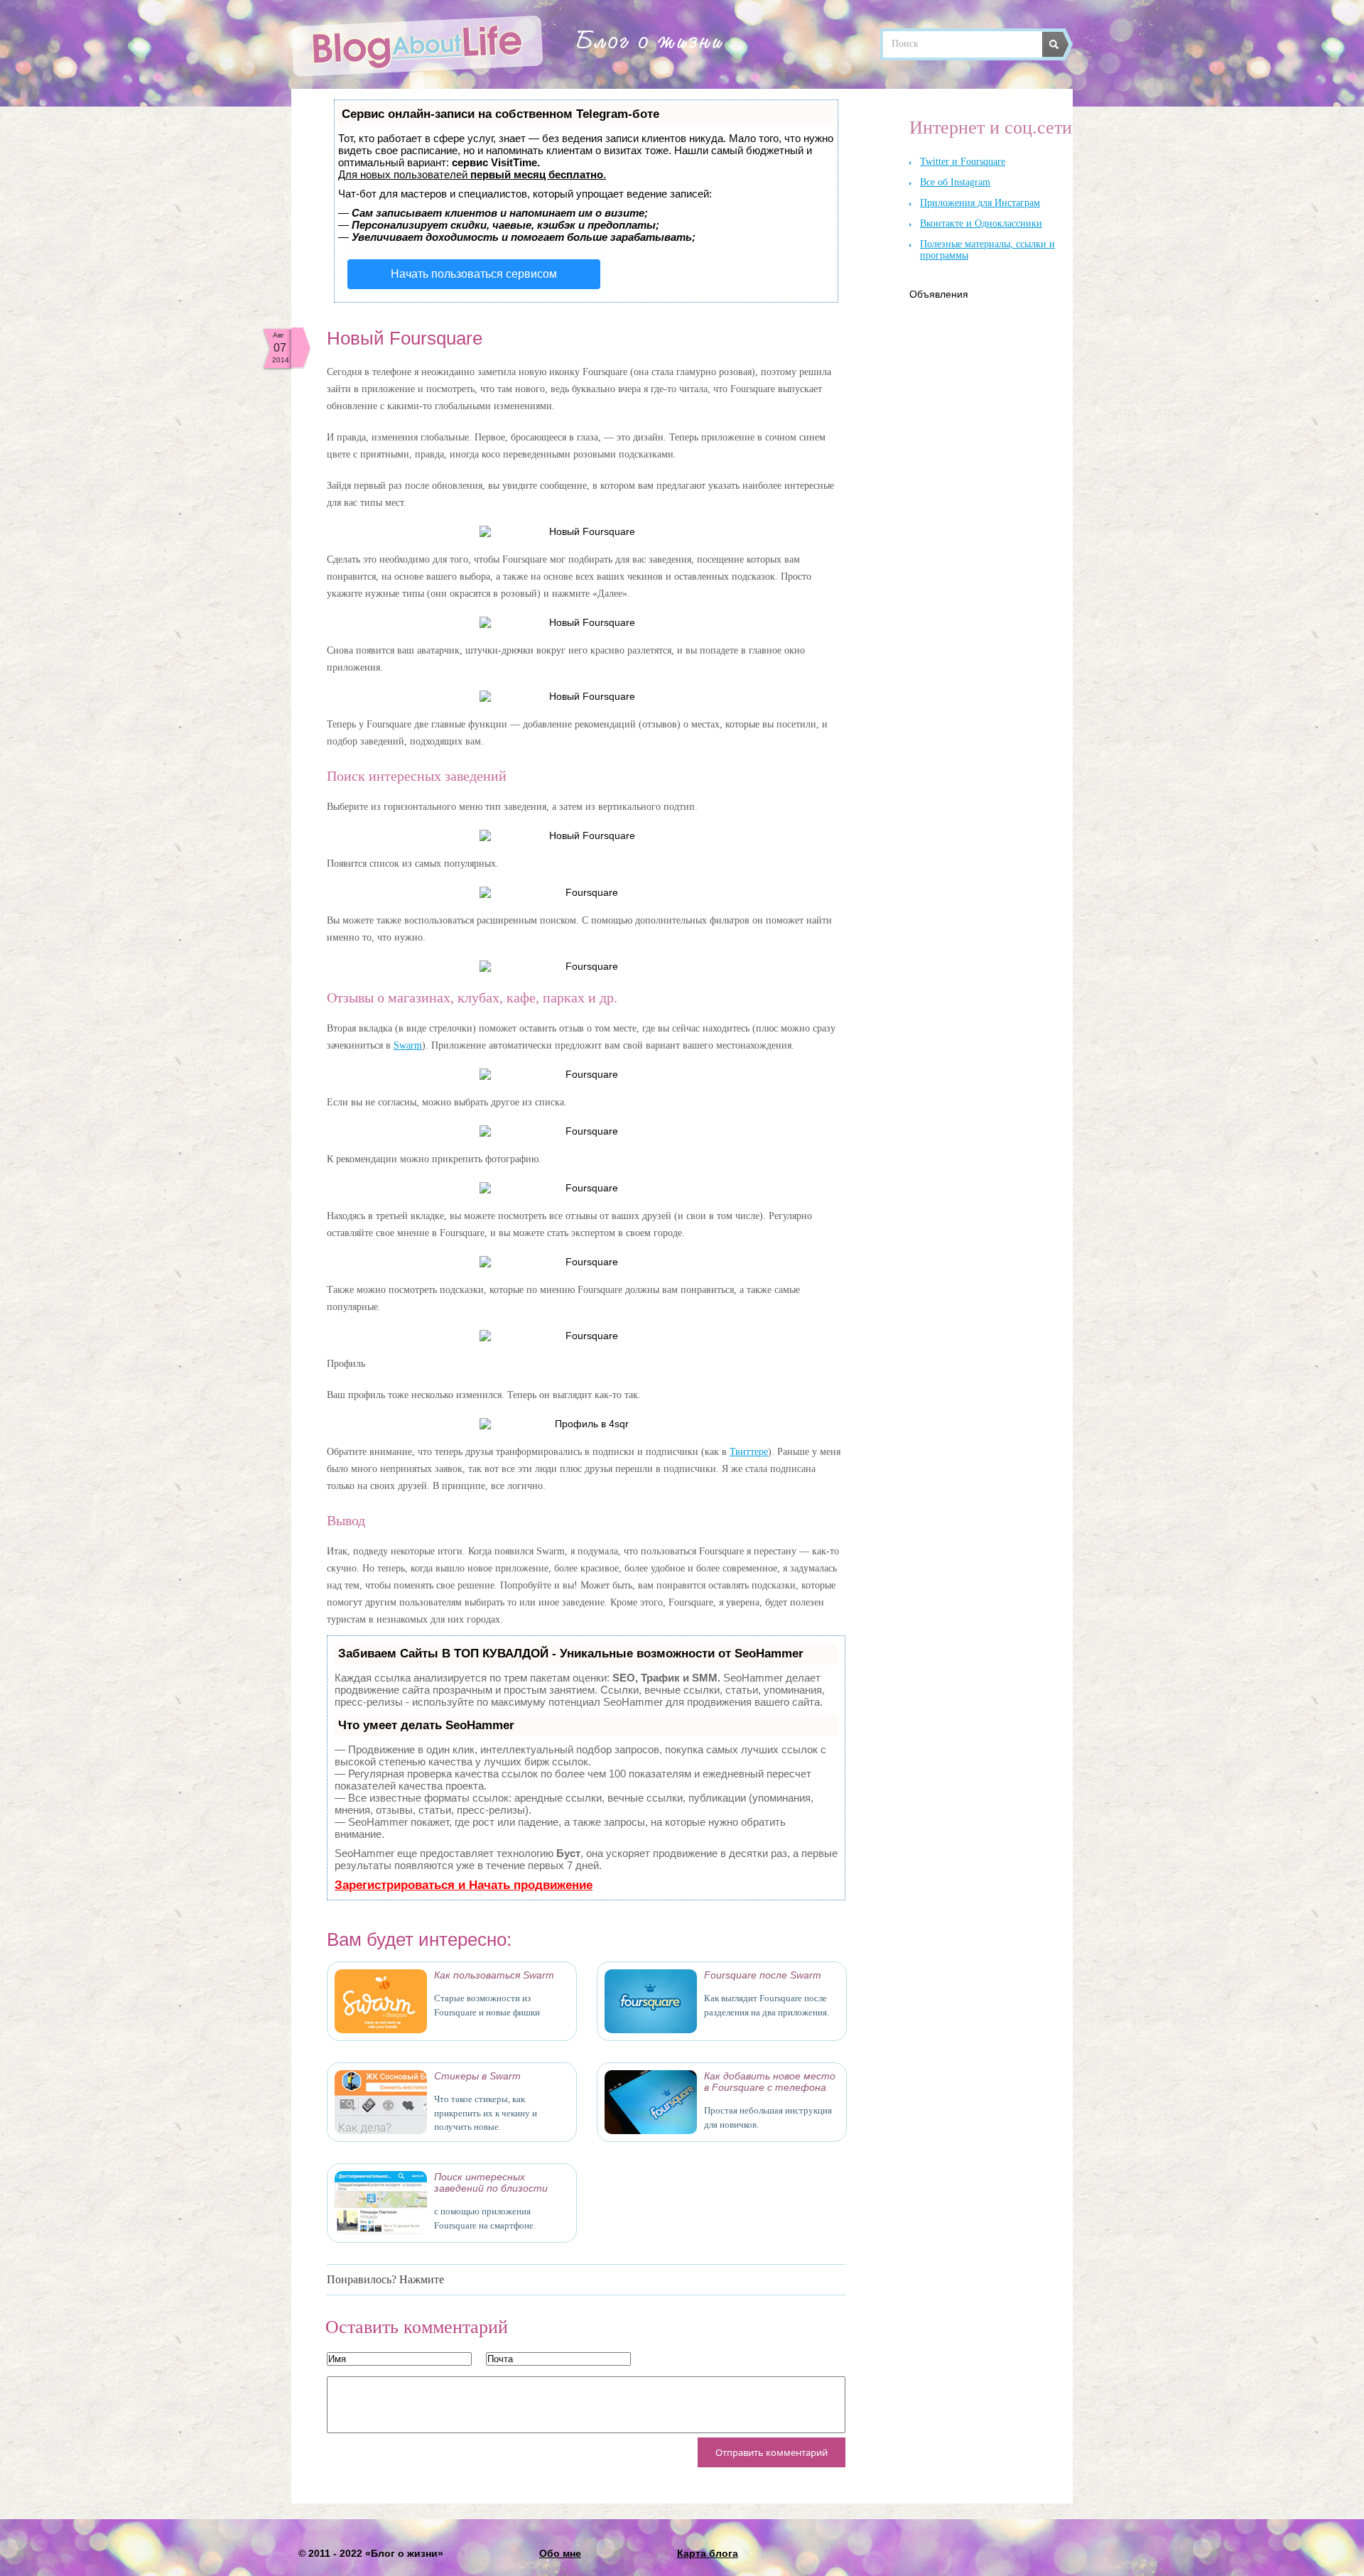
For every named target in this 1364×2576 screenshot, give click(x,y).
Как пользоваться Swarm (494, 1975)
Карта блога (708, 2553)
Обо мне (560, 2553)
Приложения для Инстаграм (980, 203)
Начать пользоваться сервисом (474, 274)
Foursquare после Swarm (763, 1975)
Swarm (408, 1045)
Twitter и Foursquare (963, 162)
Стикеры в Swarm (477, 2076)
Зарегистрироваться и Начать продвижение (464, 1885)
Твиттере (749, 1452)
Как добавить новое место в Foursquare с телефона (770, 2082)
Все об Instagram (955, 182)
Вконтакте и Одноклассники (981, 223)
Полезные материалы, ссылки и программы (987, 250)
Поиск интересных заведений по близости (491, 2182)
